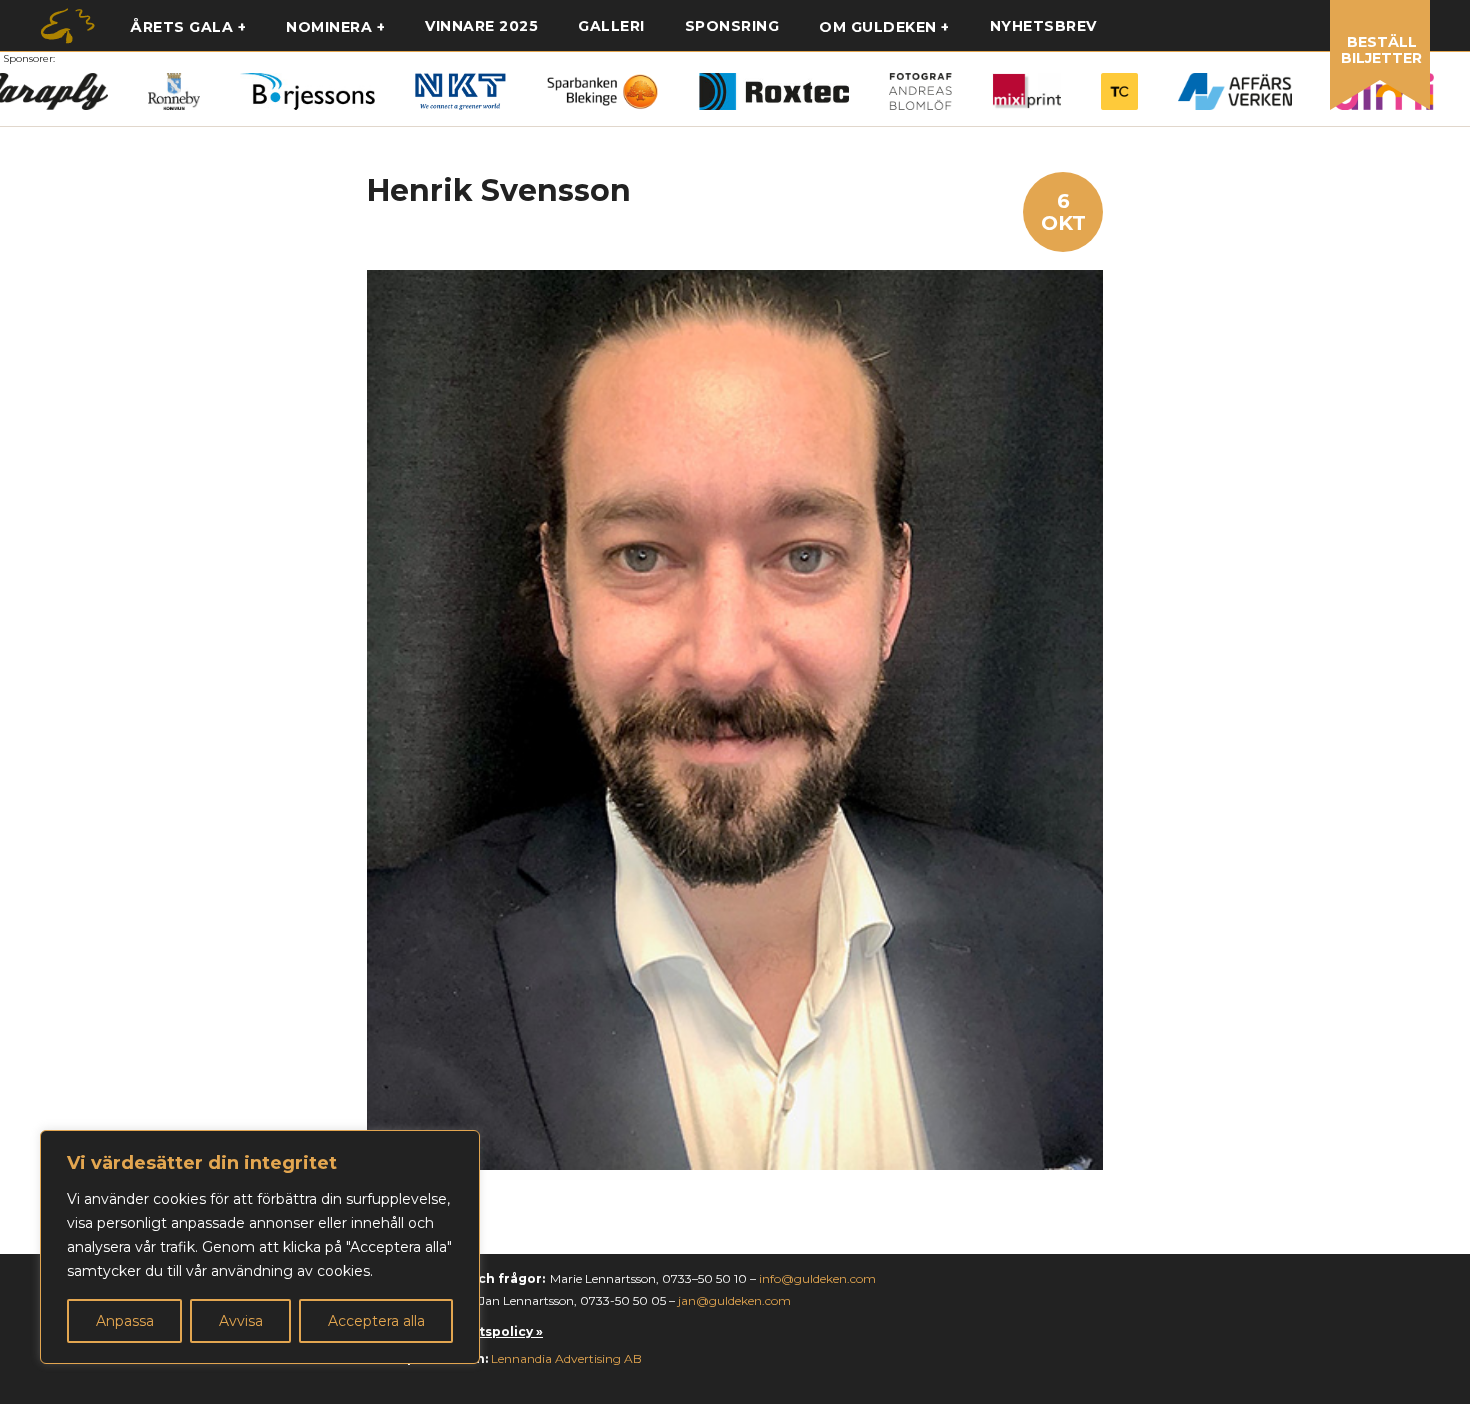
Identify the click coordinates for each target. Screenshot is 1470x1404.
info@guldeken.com (817, 1278)
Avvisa (241, 1321)
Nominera (329, 27)
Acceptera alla (376, 1321)
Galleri (611, 26)
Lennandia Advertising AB (566, 1358)
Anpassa (125, 1321)
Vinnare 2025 (481, 26)
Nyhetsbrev (1043, 26)
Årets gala (181, 27)
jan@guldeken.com (734, 1300)
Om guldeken (878, 27)
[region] (260, 1247)
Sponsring (732, 26)
